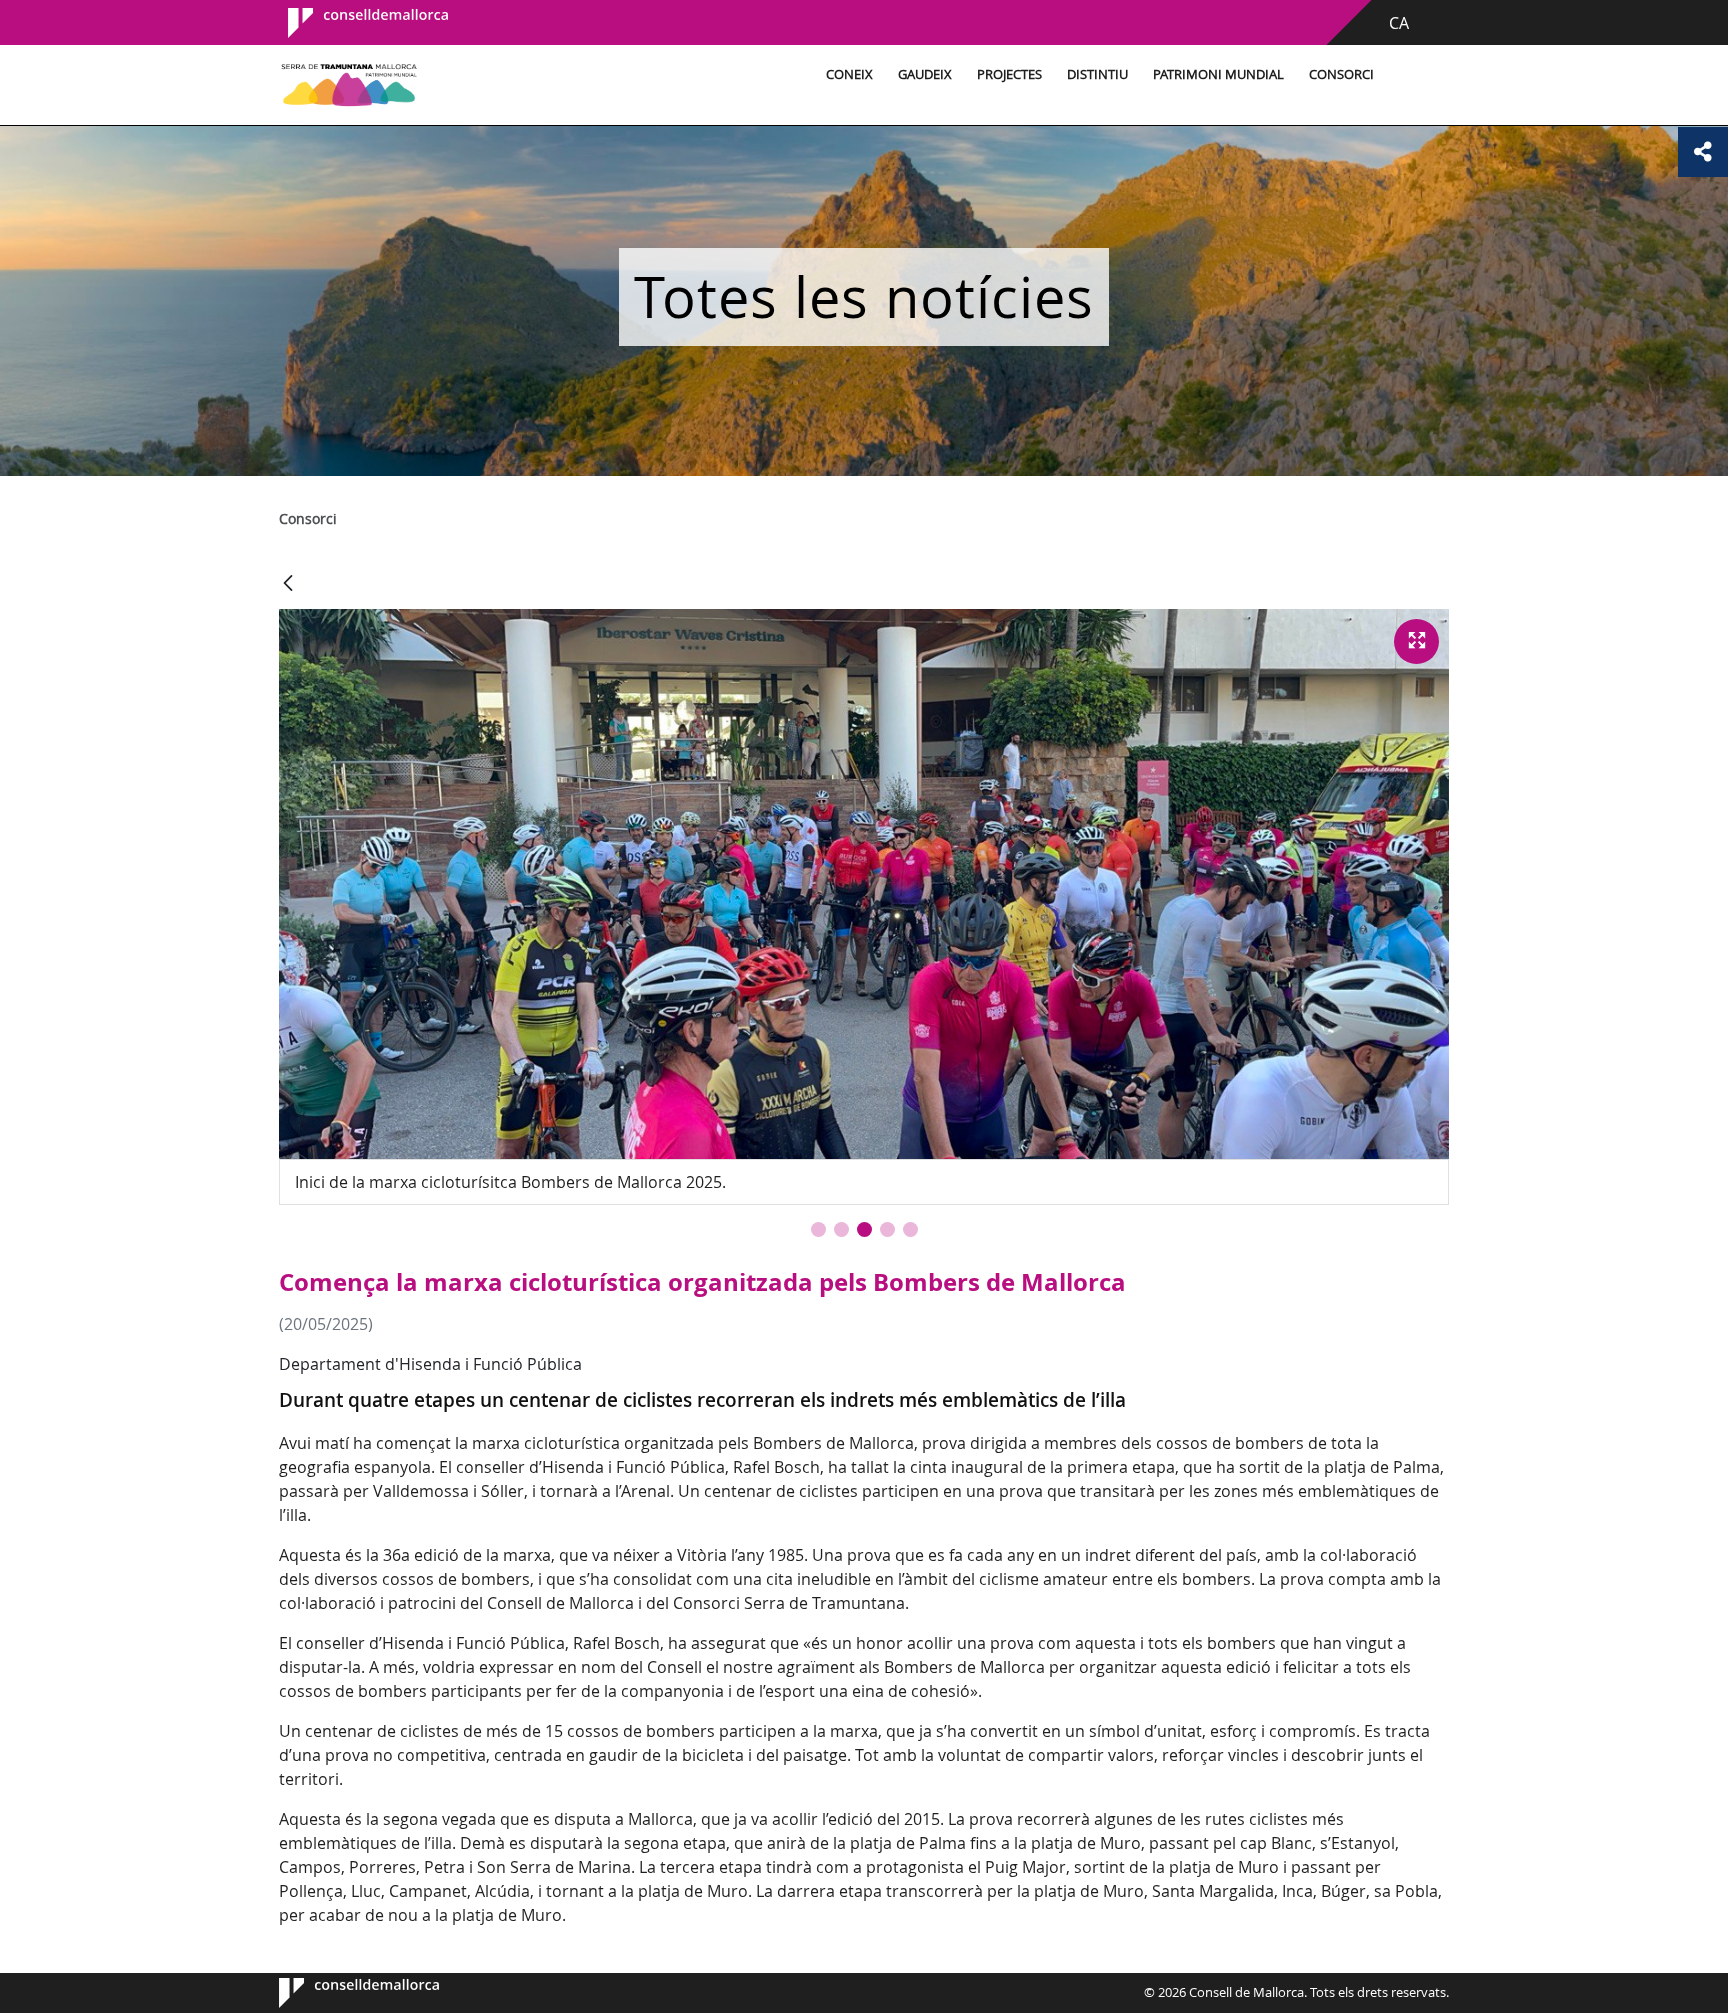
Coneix (849, 74)
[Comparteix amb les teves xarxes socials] (1703, 152)
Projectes (1009, 74)
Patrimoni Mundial (1218, 74)
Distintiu (1097, 74)
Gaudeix (925, 74)
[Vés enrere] (288, 584)
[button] (818, 1229)
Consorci (1341, 74)
